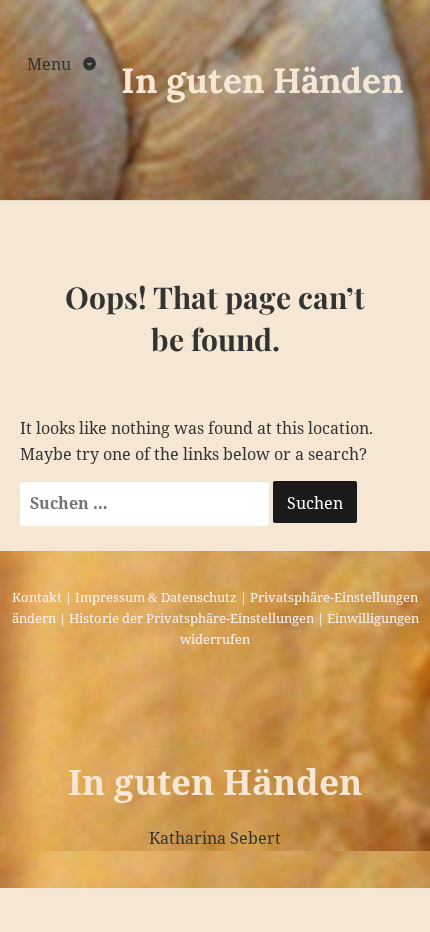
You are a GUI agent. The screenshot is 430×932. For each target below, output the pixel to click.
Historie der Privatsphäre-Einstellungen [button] (191, 618)
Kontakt (37, 597)
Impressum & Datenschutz (156, 597)
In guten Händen (262, 80)
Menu (51, 64)
